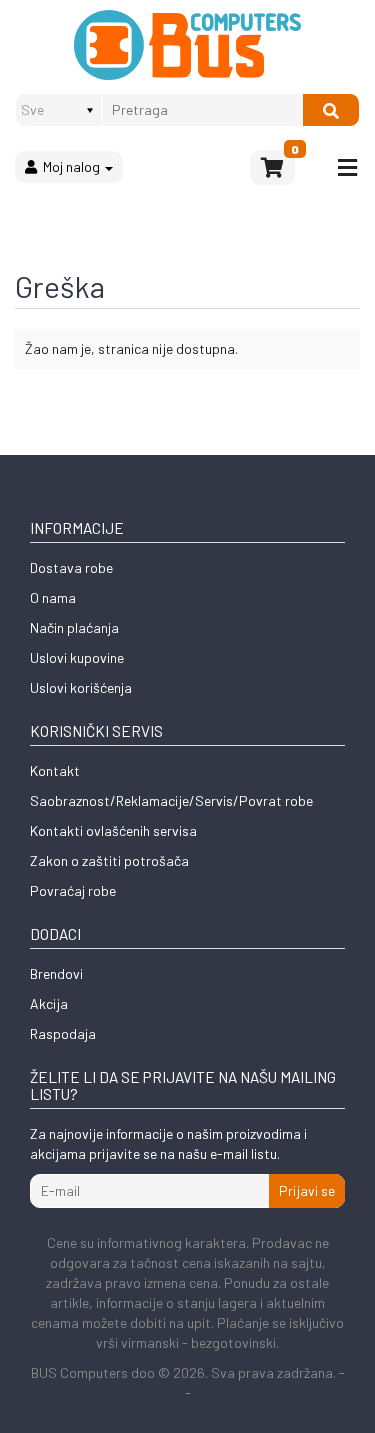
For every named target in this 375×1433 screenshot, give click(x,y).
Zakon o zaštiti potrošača (109, 860)
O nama (53, 597)
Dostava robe (71, 567)
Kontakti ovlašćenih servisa (113, 830)
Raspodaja (63, 1033)
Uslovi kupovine (77, 657)
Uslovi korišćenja (81, 687)
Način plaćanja (74, 627)
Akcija (49, 1003)
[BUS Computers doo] (187, 45)
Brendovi (56, 973)
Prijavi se (307, 1190)
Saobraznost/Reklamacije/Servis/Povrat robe (171, 800)
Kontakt (55, 770)
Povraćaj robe (73, 890)
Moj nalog (70, 166)
